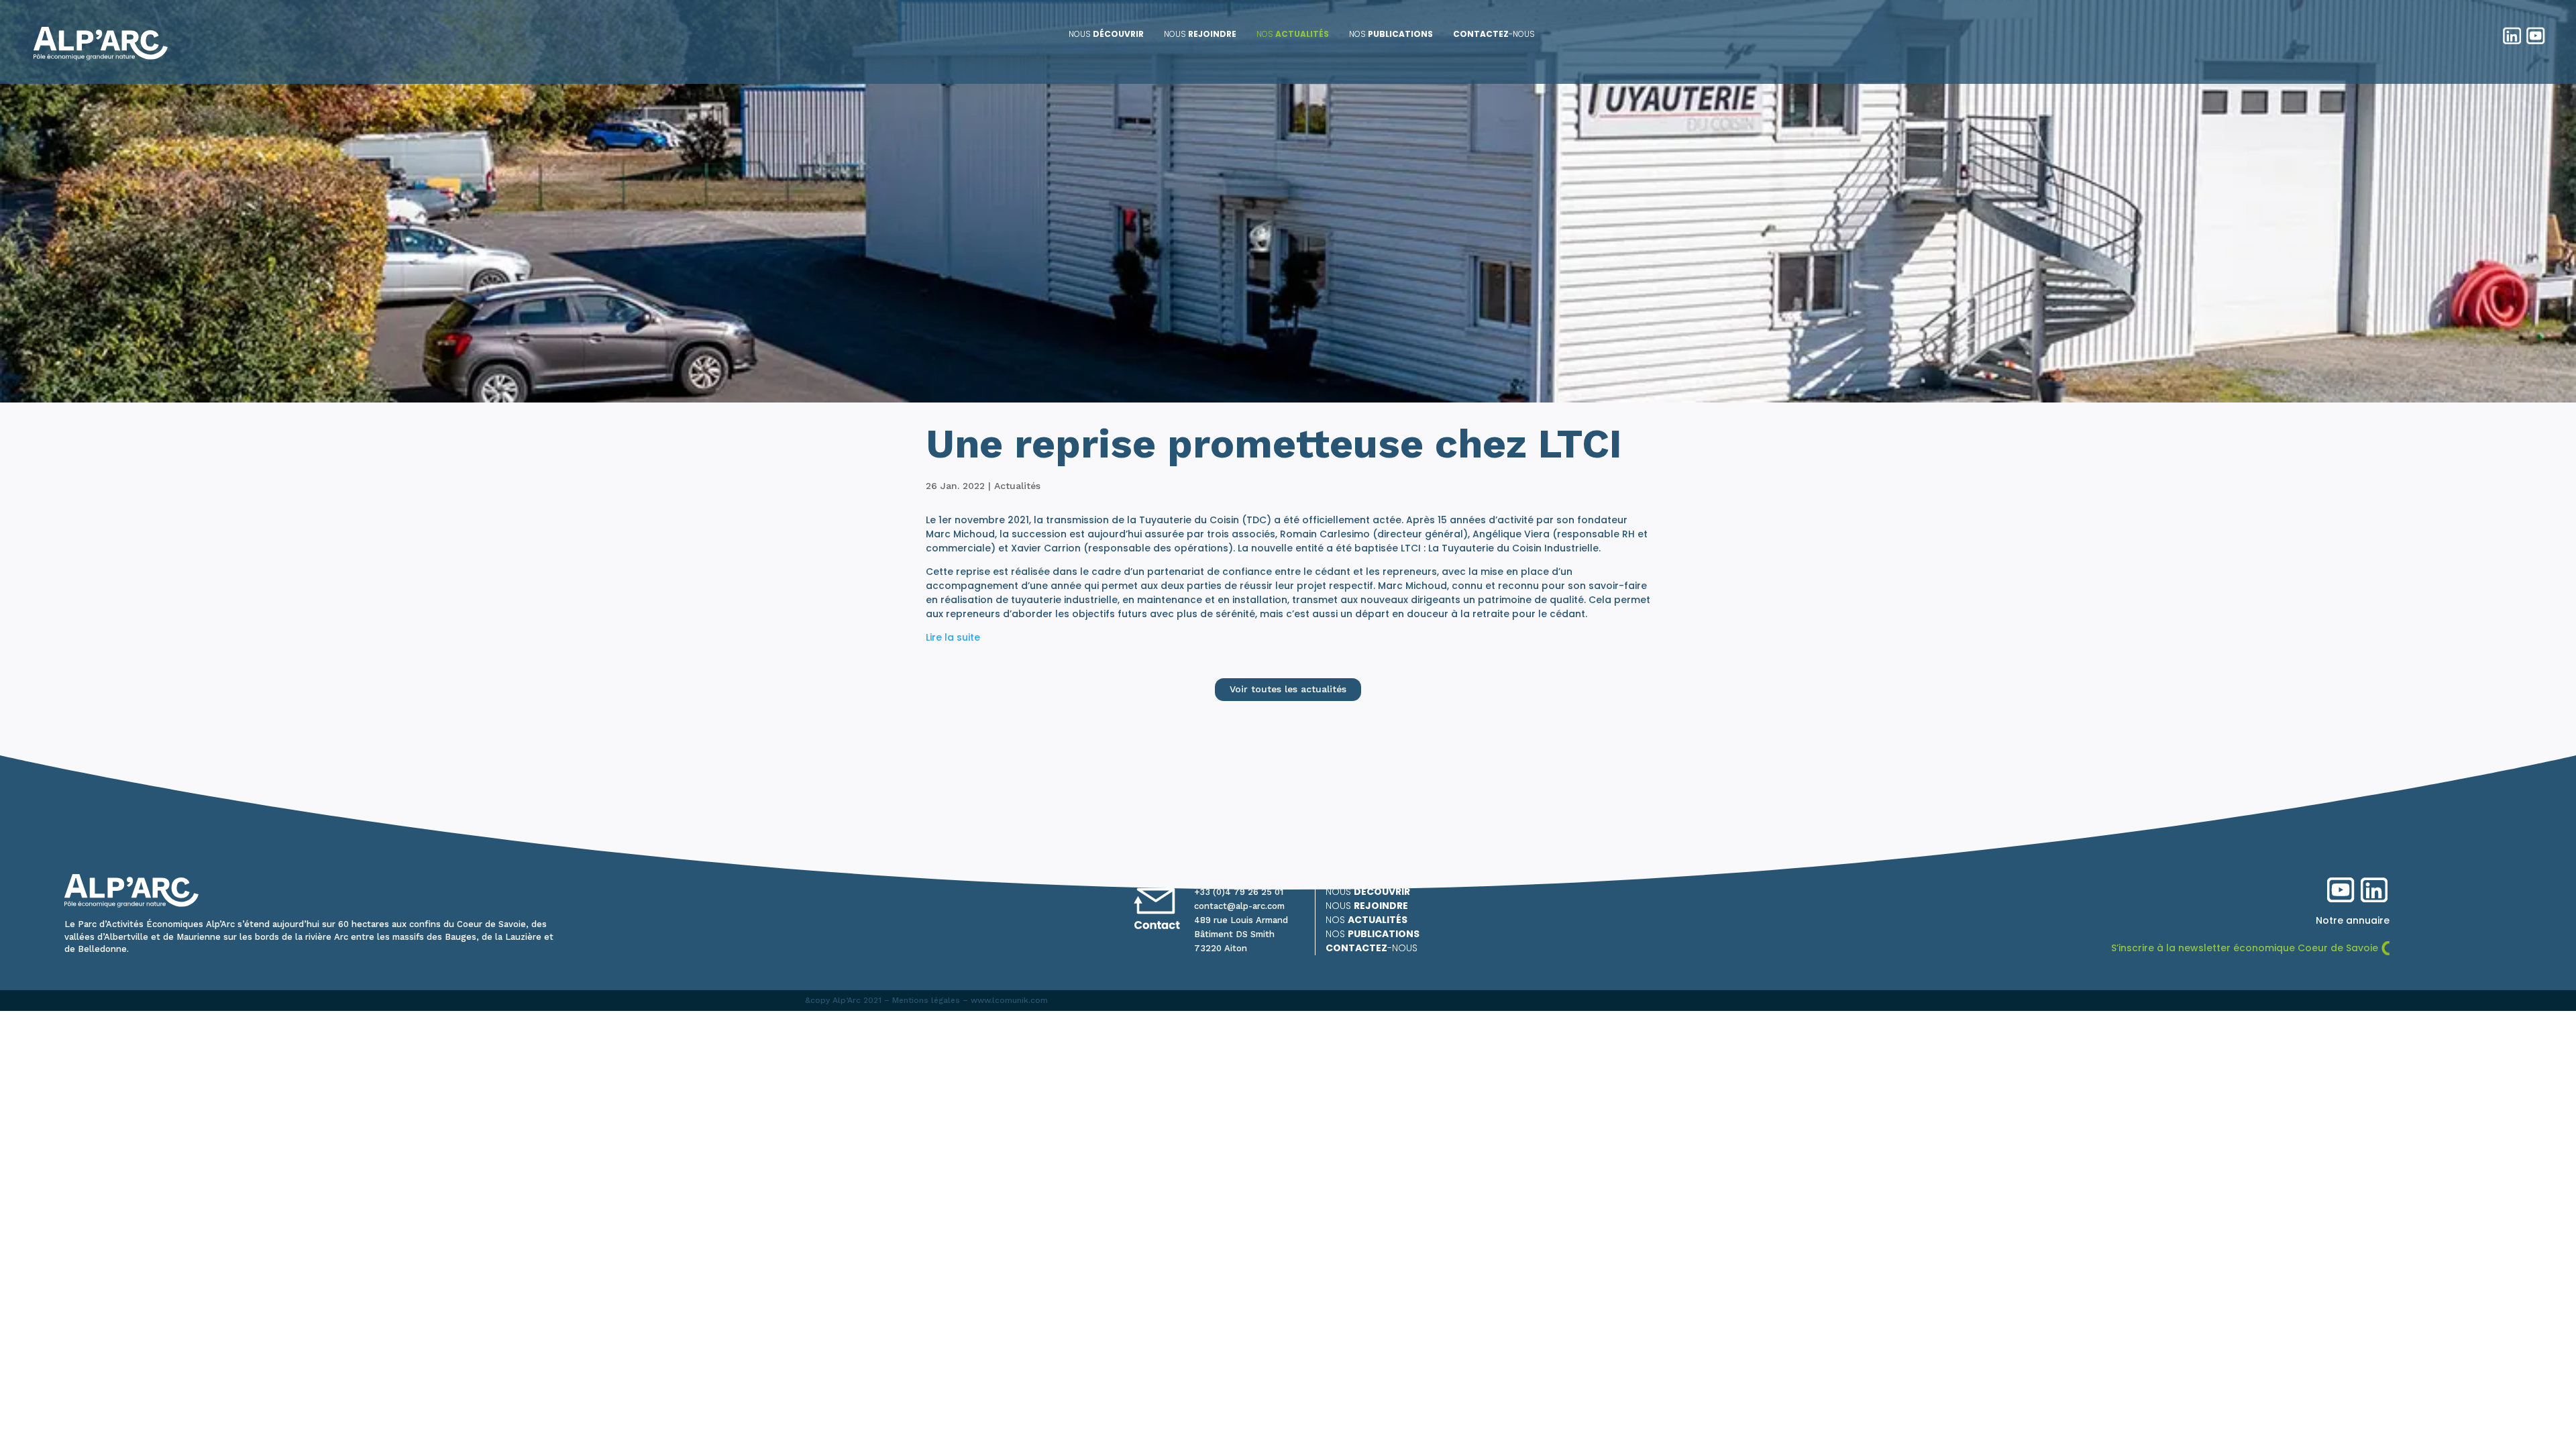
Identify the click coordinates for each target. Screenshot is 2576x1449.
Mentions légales (926, 1000)
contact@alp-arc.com (1239, 906)
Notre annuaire (2353, 920)
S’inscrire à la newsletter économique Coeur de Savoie (2245, 948)
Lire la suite (953, 637)
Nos (1293, 34)
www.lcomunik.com (1009, 1000)
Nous (1106, 34)
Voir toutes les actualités (1288, 689)
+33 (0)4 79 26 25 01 (1239, 892)
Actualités (1017, 486)
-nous (1494, 34)
